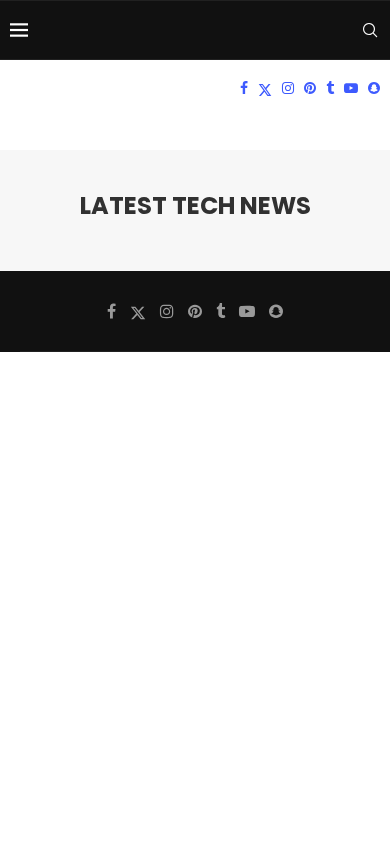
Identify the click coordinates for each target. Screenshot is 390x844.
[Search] (370, 30)
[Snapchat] (374, 88)
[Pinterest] (310, 88)
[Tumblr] (330, 88)
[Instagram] (288, 88)
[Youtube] (351, 88)
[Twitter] (265, 88)
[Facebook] (244, 88)
